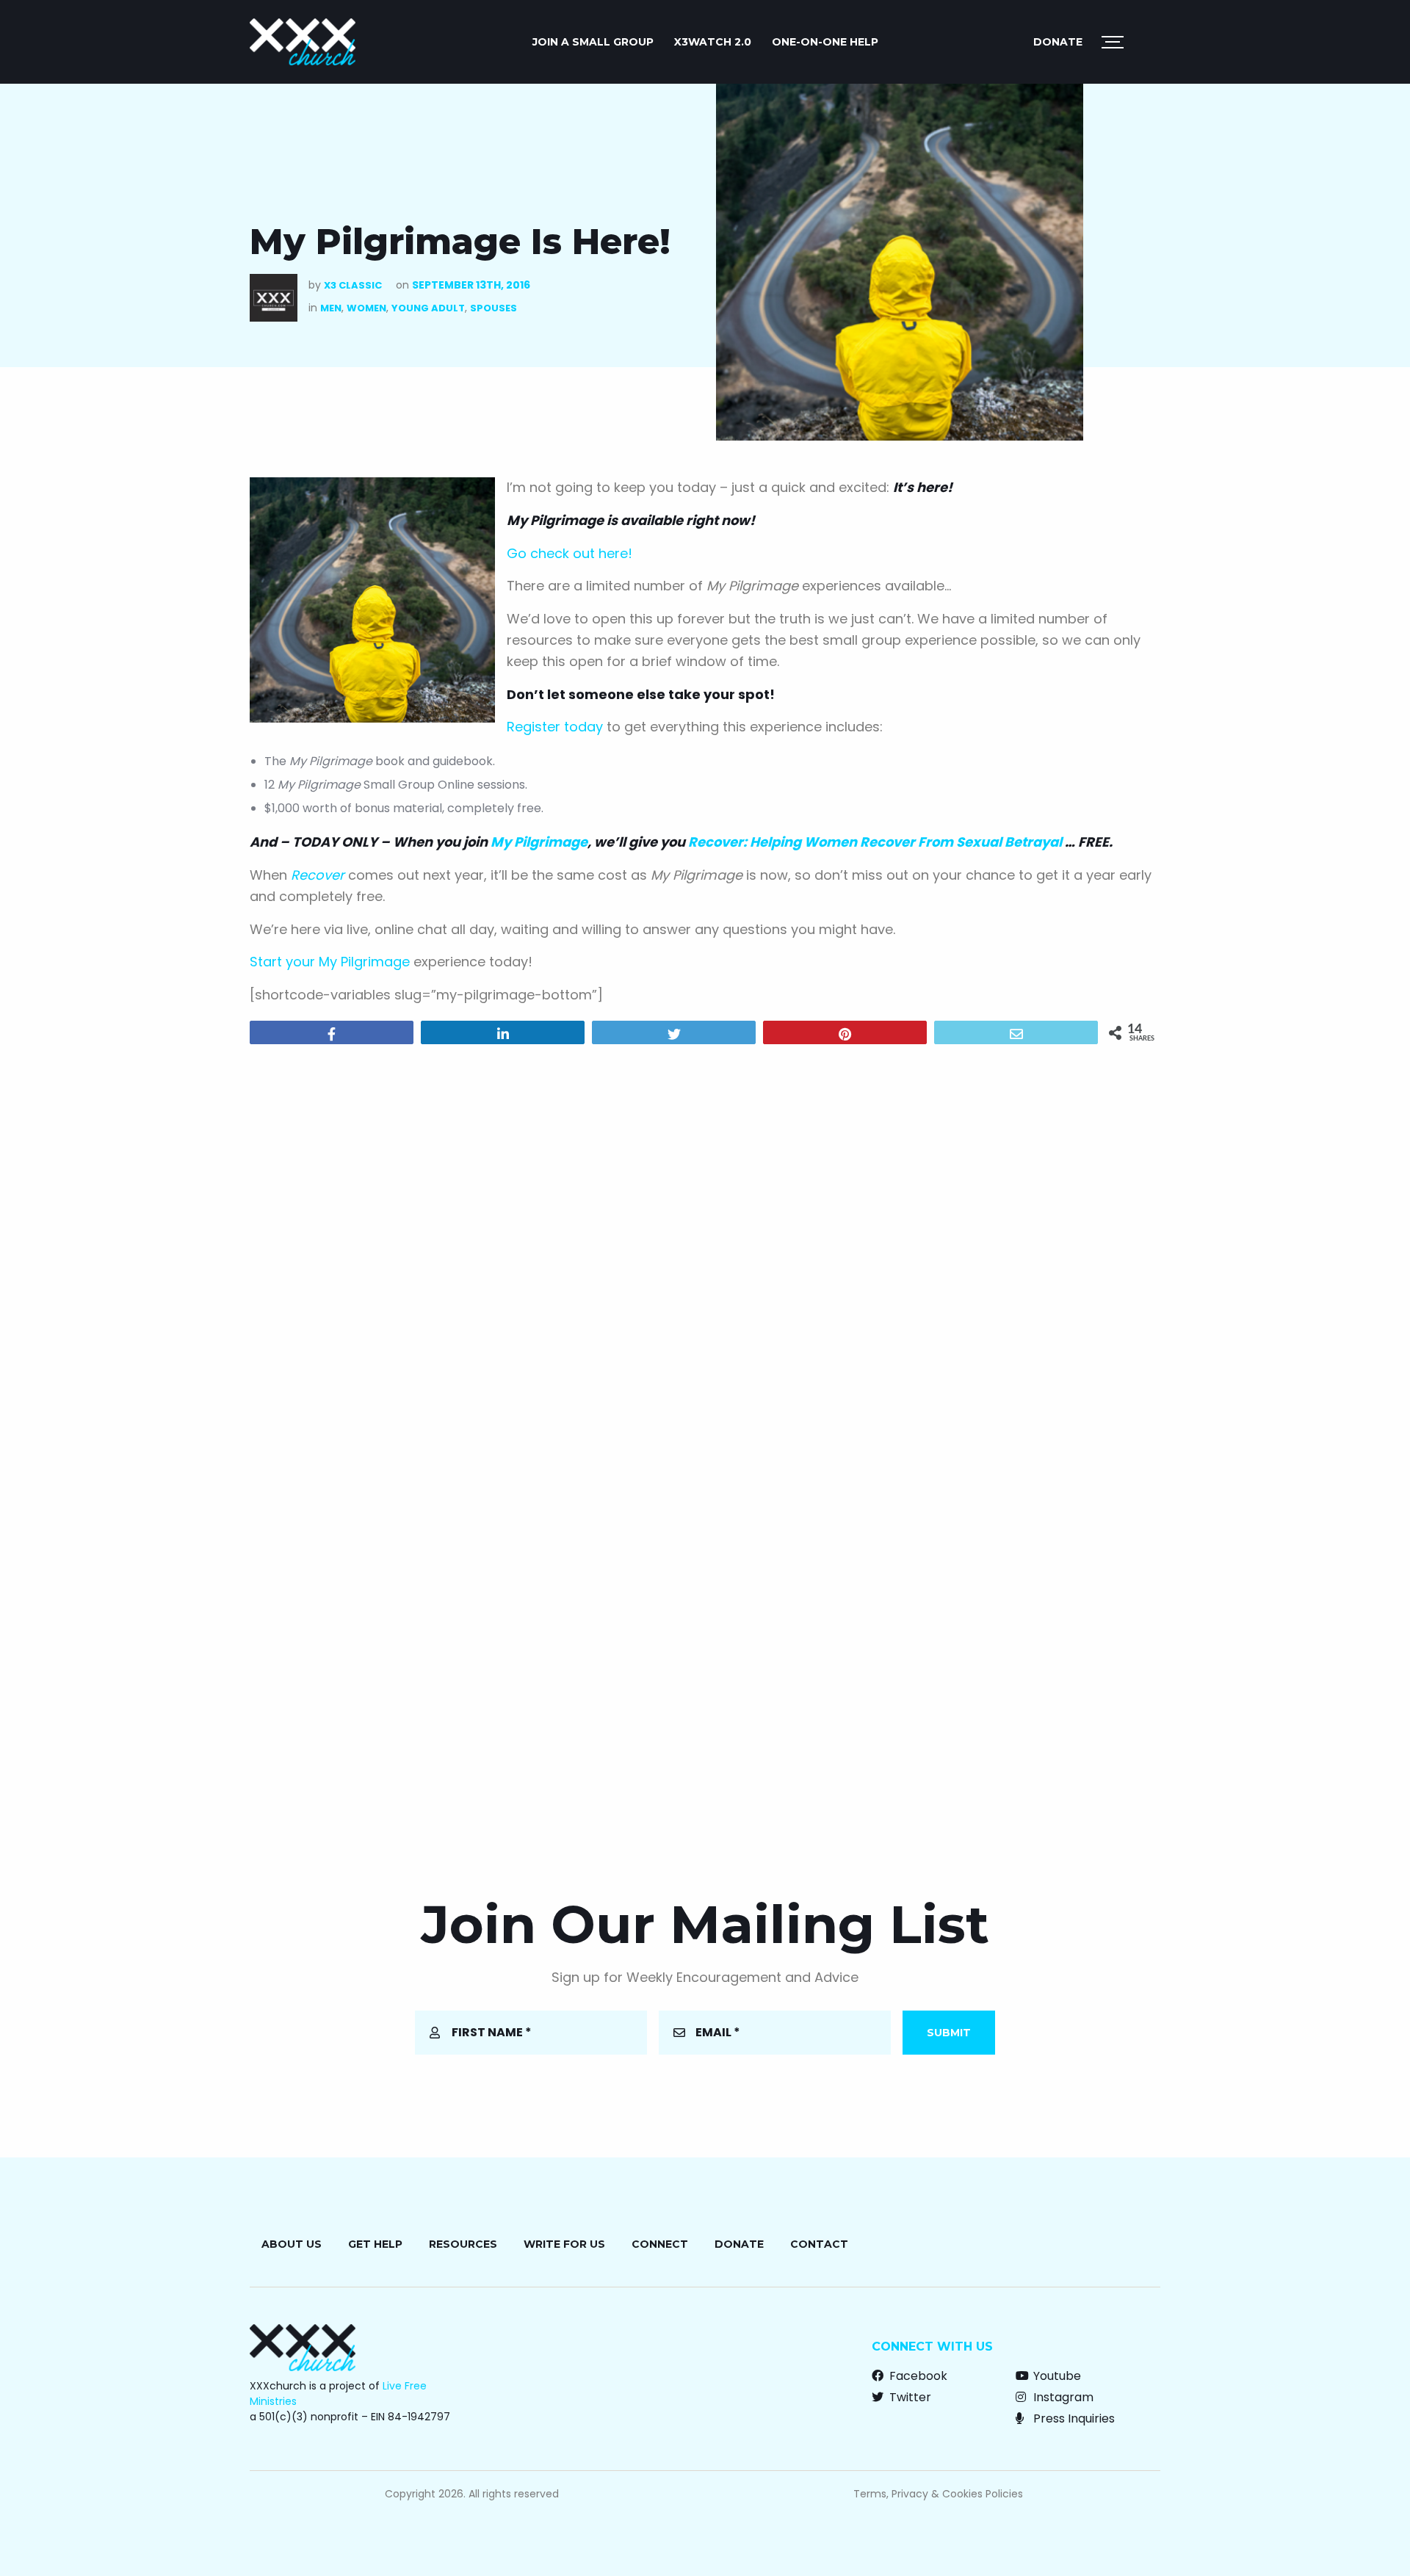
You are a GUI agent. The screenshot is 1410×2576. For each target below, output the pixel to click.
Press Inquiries (1073, 2418)
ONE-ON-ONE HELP (825, 42)
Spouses (493, 308)
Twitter (909, 2397)
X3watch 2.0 (713, 42)
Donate (1058, 42)
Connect (660, 2244)
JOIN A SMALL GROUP (593, 42)
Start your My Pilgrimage (330, 962)
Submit (949, 2033)
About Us (292, 2244)
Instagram (1062, 2397)
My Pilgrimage (539, 842)
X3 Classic (353, 285)
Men (331, 308)
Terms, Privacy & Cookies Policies (938, 2494)
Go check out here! (570, 553)
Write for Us (564, 2244)
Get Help (375, 2244)
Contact (819, 2244)
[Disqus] (705, 1244)
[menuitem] (593, 42)
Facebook (917, 2376)
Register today (555, 727)
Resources (463, 2244)
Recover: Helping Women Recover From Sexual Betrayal (875, 842)
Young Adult (428, 308)
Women (366, 308)
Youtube (1056, 2376)
